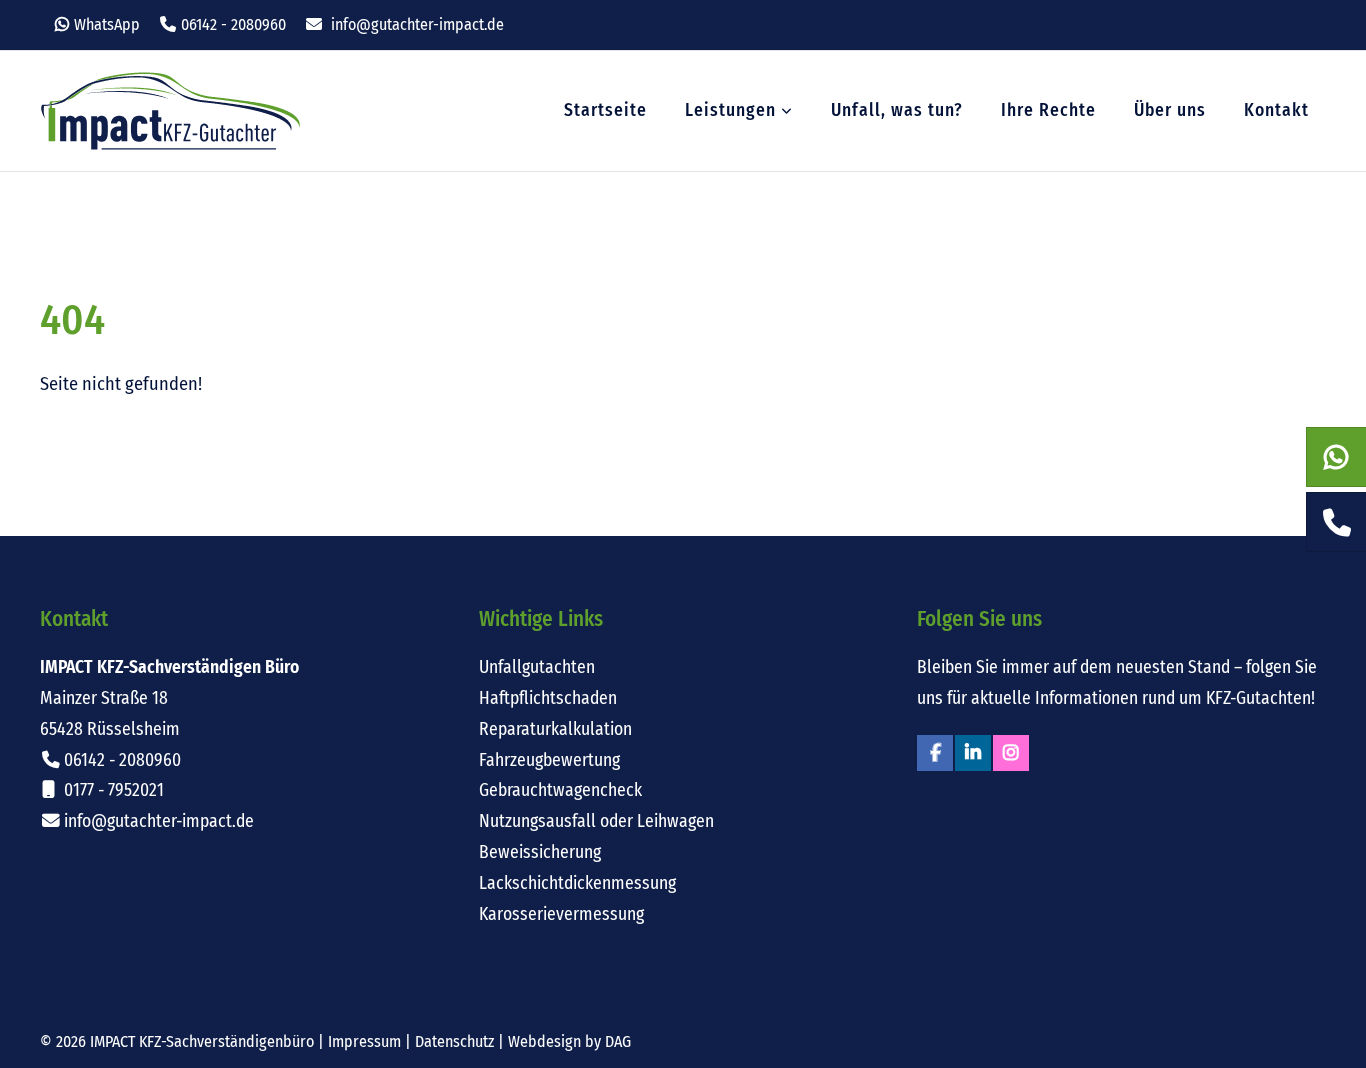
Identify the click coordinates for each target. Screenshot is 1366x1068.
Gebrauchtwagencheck (560, 790)
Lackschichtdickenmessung (577, 883)
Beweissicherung (540, 852)
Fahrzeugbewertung (549, 760)
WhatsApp (107, 24)
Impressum (364, 1041)
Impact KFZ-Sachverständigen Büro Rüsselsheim (170, 111)
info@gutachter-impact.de (417, 24)
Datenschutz (454, 1041)
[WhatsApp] (1336, 458)
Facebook (935, 753)
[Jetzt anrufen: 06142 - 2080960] (1336, 523)
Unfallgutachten (537, 667)
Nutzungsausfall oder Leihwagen (596, 821)
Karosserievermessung (561, 914)
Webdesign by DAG (569, 1041)
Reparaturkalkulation (555, 729)
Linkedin (973, 753)
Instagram (1011, 753)
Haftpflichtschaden (548, 698)
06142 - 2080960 (233, 24)
